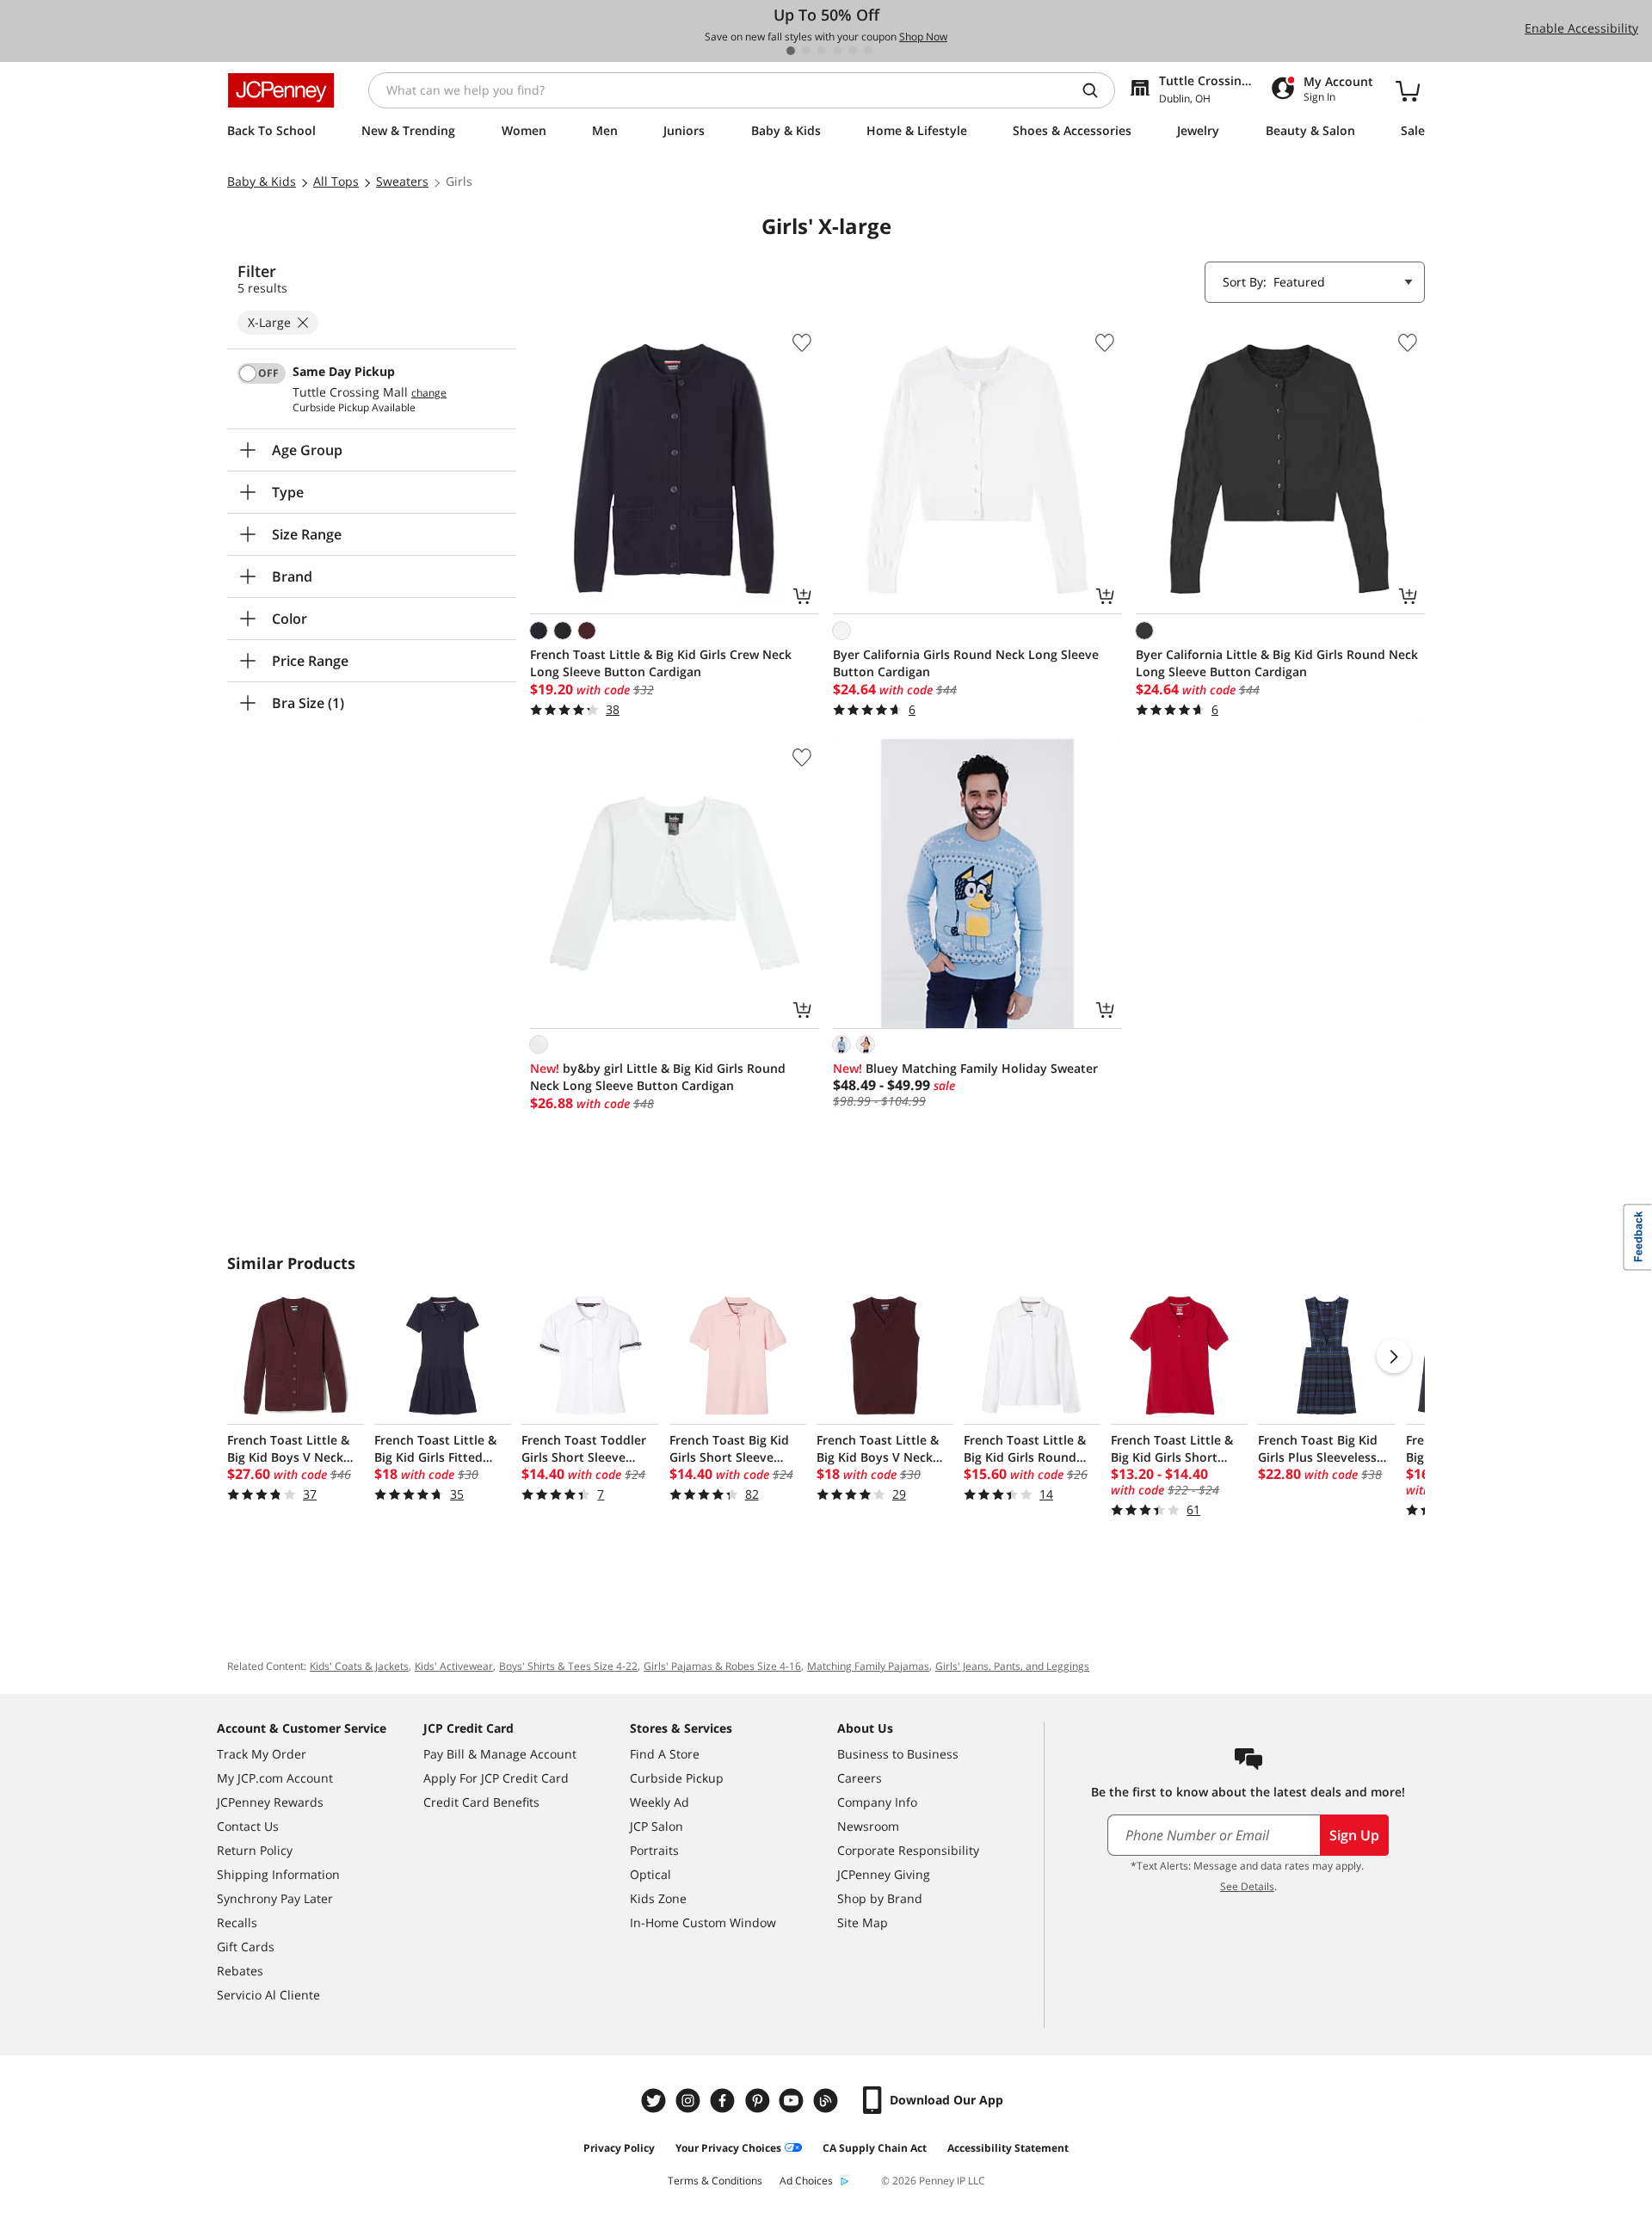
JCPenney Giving (884, 1874)
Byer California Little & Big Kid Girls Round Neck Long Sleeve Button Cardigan (1277, 663)
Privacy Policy (619, 2148)
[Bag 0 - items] (1408, 90)
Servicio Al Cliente (268, 1995)
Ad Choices (806, 2181)
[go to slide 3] (822, 51)
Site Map (863, 1922)
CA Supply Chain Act (875, 2148)
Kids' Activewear (454, 1666)
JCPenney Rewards (270, 1802)
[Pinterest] (759, 2101)
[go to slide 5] (853, 51)
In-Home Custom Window (703, 1922)
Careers (860, 1778)
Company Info (877, 1802)
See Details (1247, 1886)
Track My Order (262, 1754)
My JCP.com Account (275, 1778)
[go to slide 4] (837, 51)
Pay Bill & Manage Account (500, 1754)
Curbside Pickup (677, 1778)
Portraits (654, 1850)
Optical (650, 1874)
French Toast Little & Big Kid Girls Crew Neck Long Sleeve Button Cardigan (661, 663)
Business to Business (898, 1754)
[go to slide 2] (806, 51)
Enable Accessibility (1581, 28)
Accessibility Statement (1008, 2148)
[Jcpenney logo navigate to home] (281, 90)
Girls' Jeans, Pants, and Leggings (1012, 1666)
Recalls (237, 1922)
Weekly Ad (660, 1802)
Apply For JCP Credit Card (496, 1778)
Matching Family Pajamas (868, 1666)
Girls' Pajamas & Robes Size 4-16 (722, 1666)
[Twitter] (656, 2101)
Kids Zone (658, 1898)
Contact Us (248, 1826)
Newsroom (868, 1826)
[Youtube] (793, 2101)
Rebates (240, 1971)
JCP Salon (656, 1826)
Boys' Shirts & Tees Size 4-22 (568, 1666)
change (429, 393)
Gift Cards (246, 1947)
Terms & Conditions (715, 2181)
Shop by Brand (880, 1898)
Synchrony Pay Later (275, 1898)
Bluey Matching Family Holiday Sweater (965, 1068)
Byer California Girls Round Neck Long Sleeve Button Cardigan (966, 663)
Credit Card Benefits (481, 1802)
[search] (1097, 90)
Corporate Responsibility (908, 1850)
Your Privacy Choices (728, 2148)
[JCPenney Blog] (828, 2101)
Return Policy (255, 1850)
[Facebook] (724, 2101)
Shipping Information (278, 1874)
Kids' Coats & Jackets (359, 1666)
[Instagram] (690, 2101)
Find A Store (665, 1754)
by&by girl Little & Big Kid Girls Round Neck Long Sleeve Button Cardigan (658, 1077)
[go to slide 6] (868, 51)
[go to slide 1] (791, 51)
